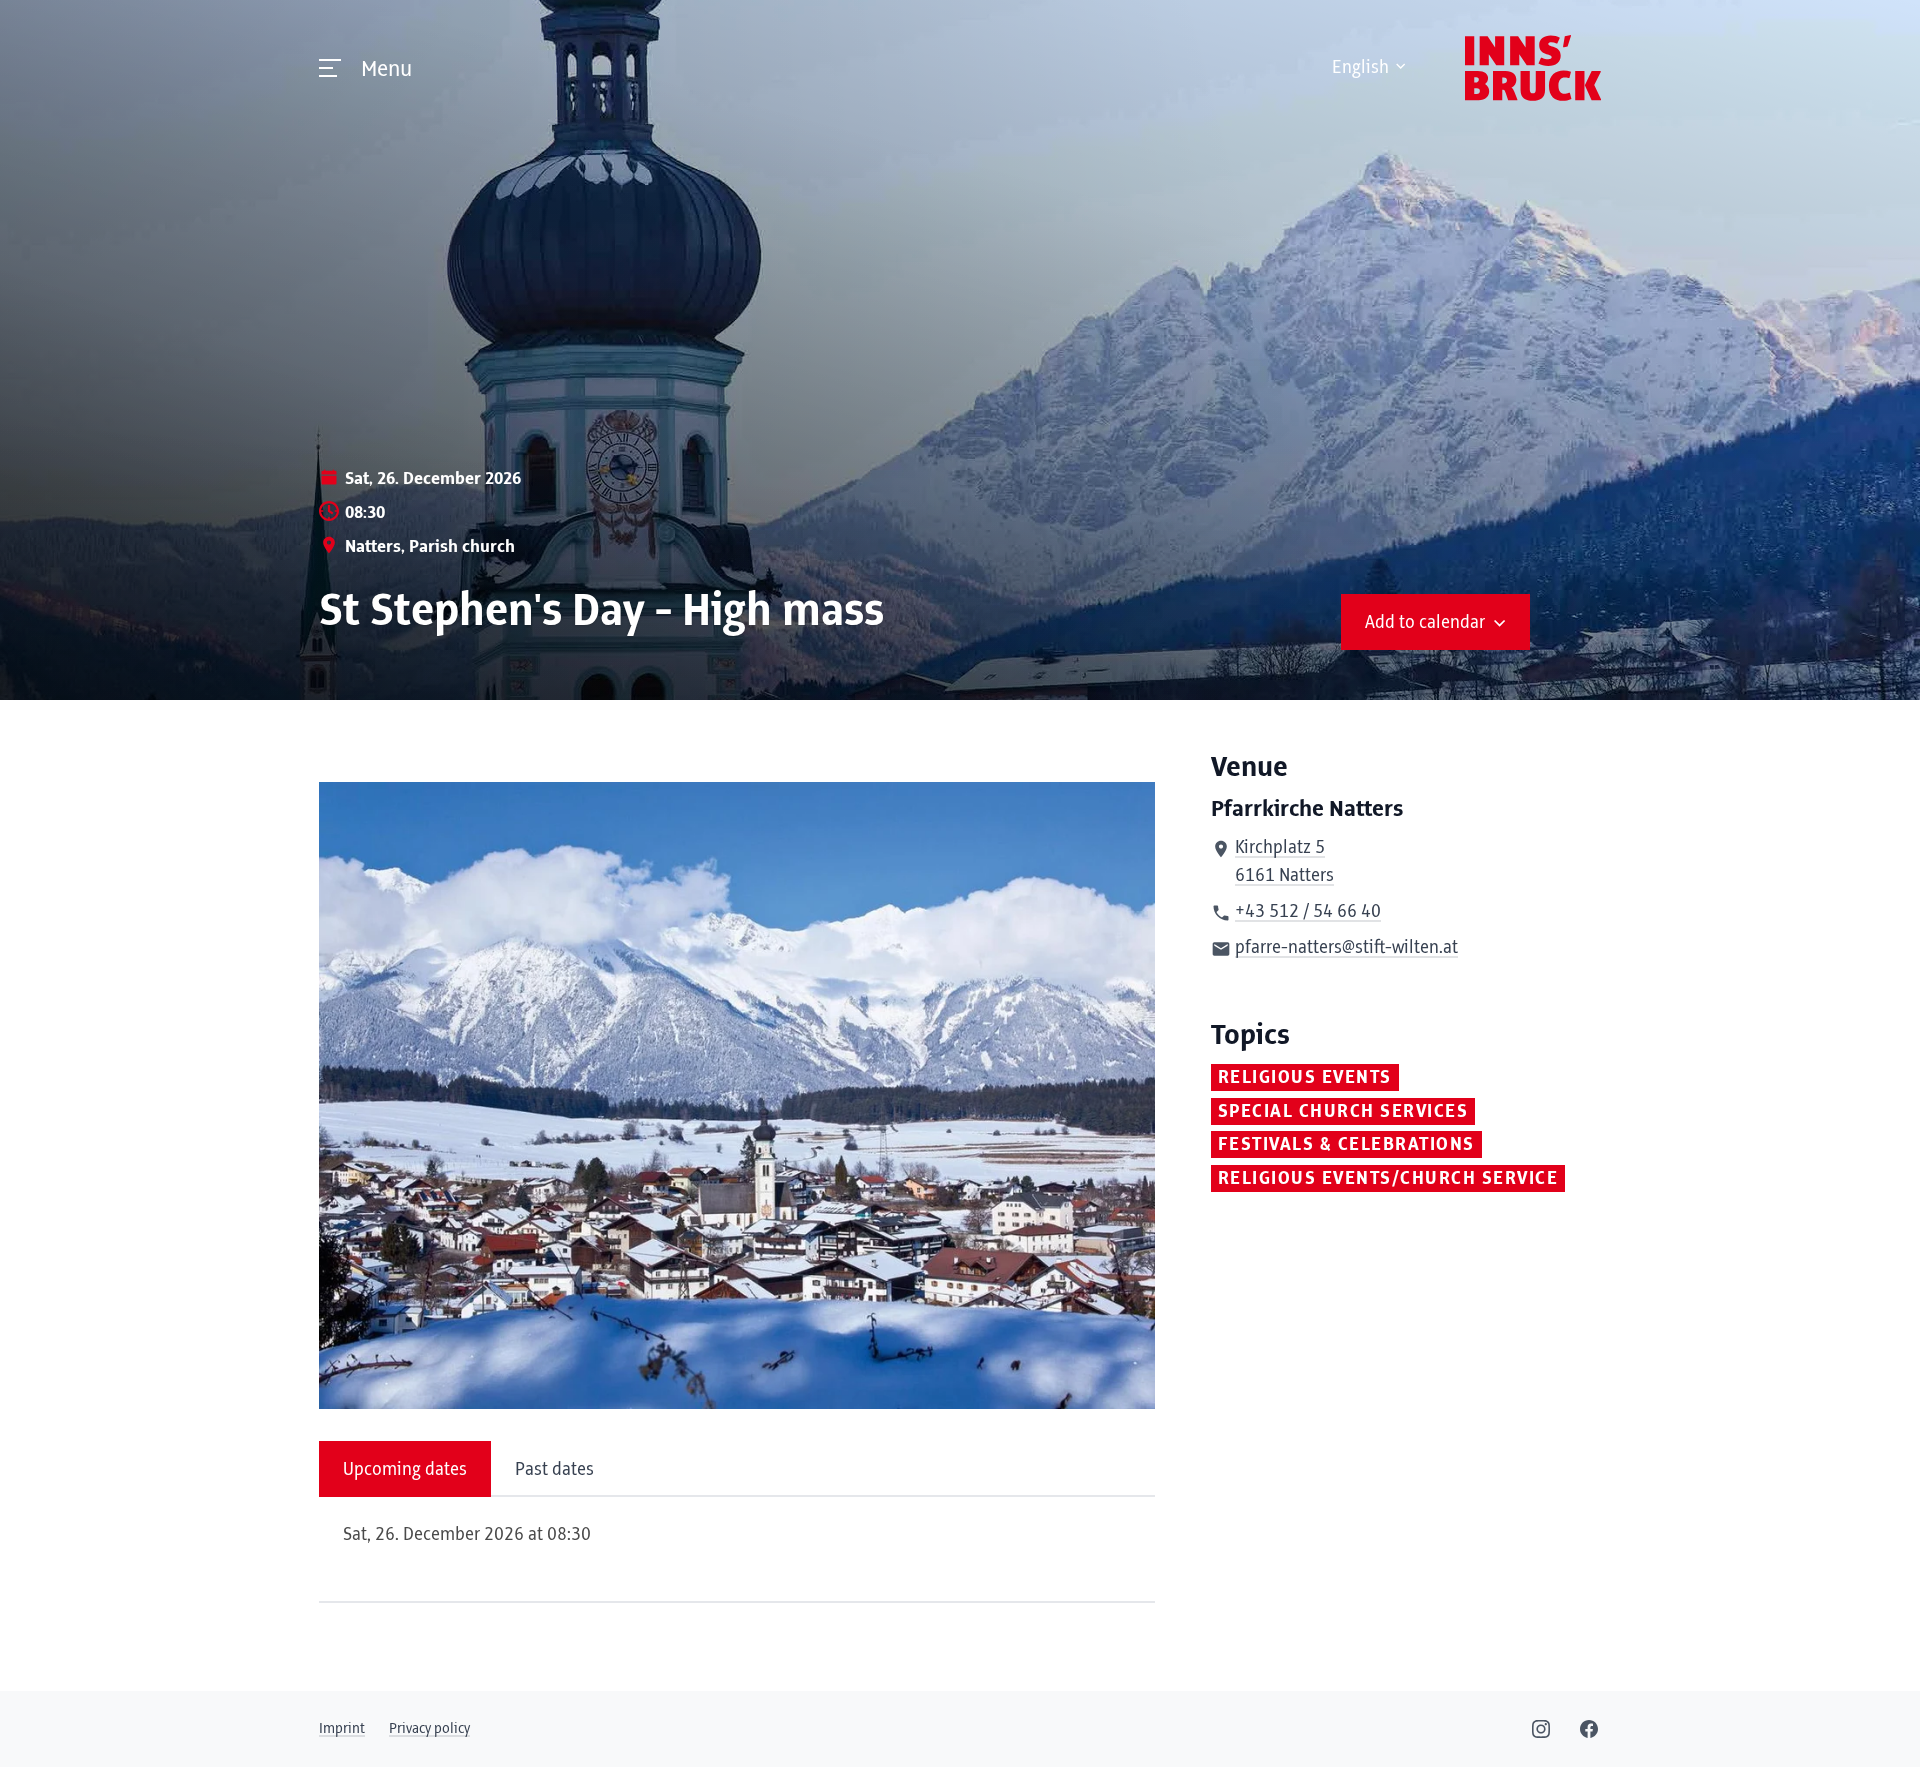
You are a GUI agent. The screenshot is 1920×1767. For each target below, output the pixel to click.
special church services (1343, 1112)
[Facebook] (1589, 1729)
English (1360, 68)
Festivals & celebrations (1346, 1145)
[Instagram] (1541, 1729)
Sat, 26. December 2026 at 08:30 (467, 1535)
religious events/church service (1388, 1179)
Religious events (1305, 1078)
